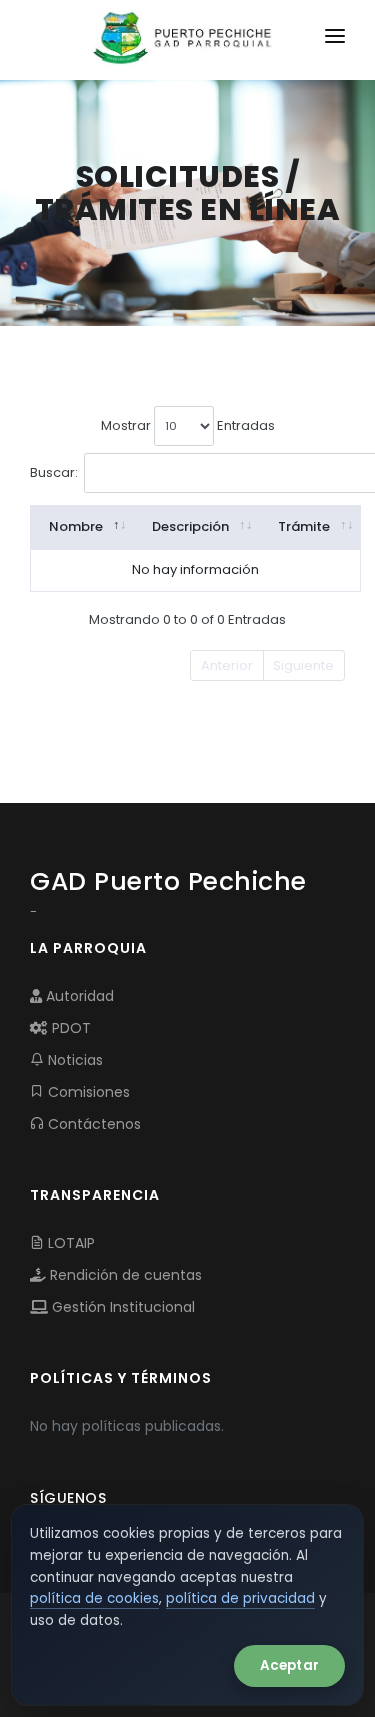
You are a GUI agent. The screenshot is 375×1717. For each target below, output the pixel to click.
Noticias (73, 1060)
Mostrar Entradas (188, 425)
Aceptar (289, 1665)
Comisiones (87, 1092)
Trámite (304, 526)
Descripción (190, 526)
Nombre (76, 526)
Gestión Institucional (121, 1307)
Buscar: (54, 471)
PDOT (69, 1028)
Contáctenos (92, 1124)
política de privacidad (240, 1598)
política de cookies (94, 1598)
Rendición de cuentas (124, 1275)
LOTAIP (69, 1243)
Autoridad (78, 996)
